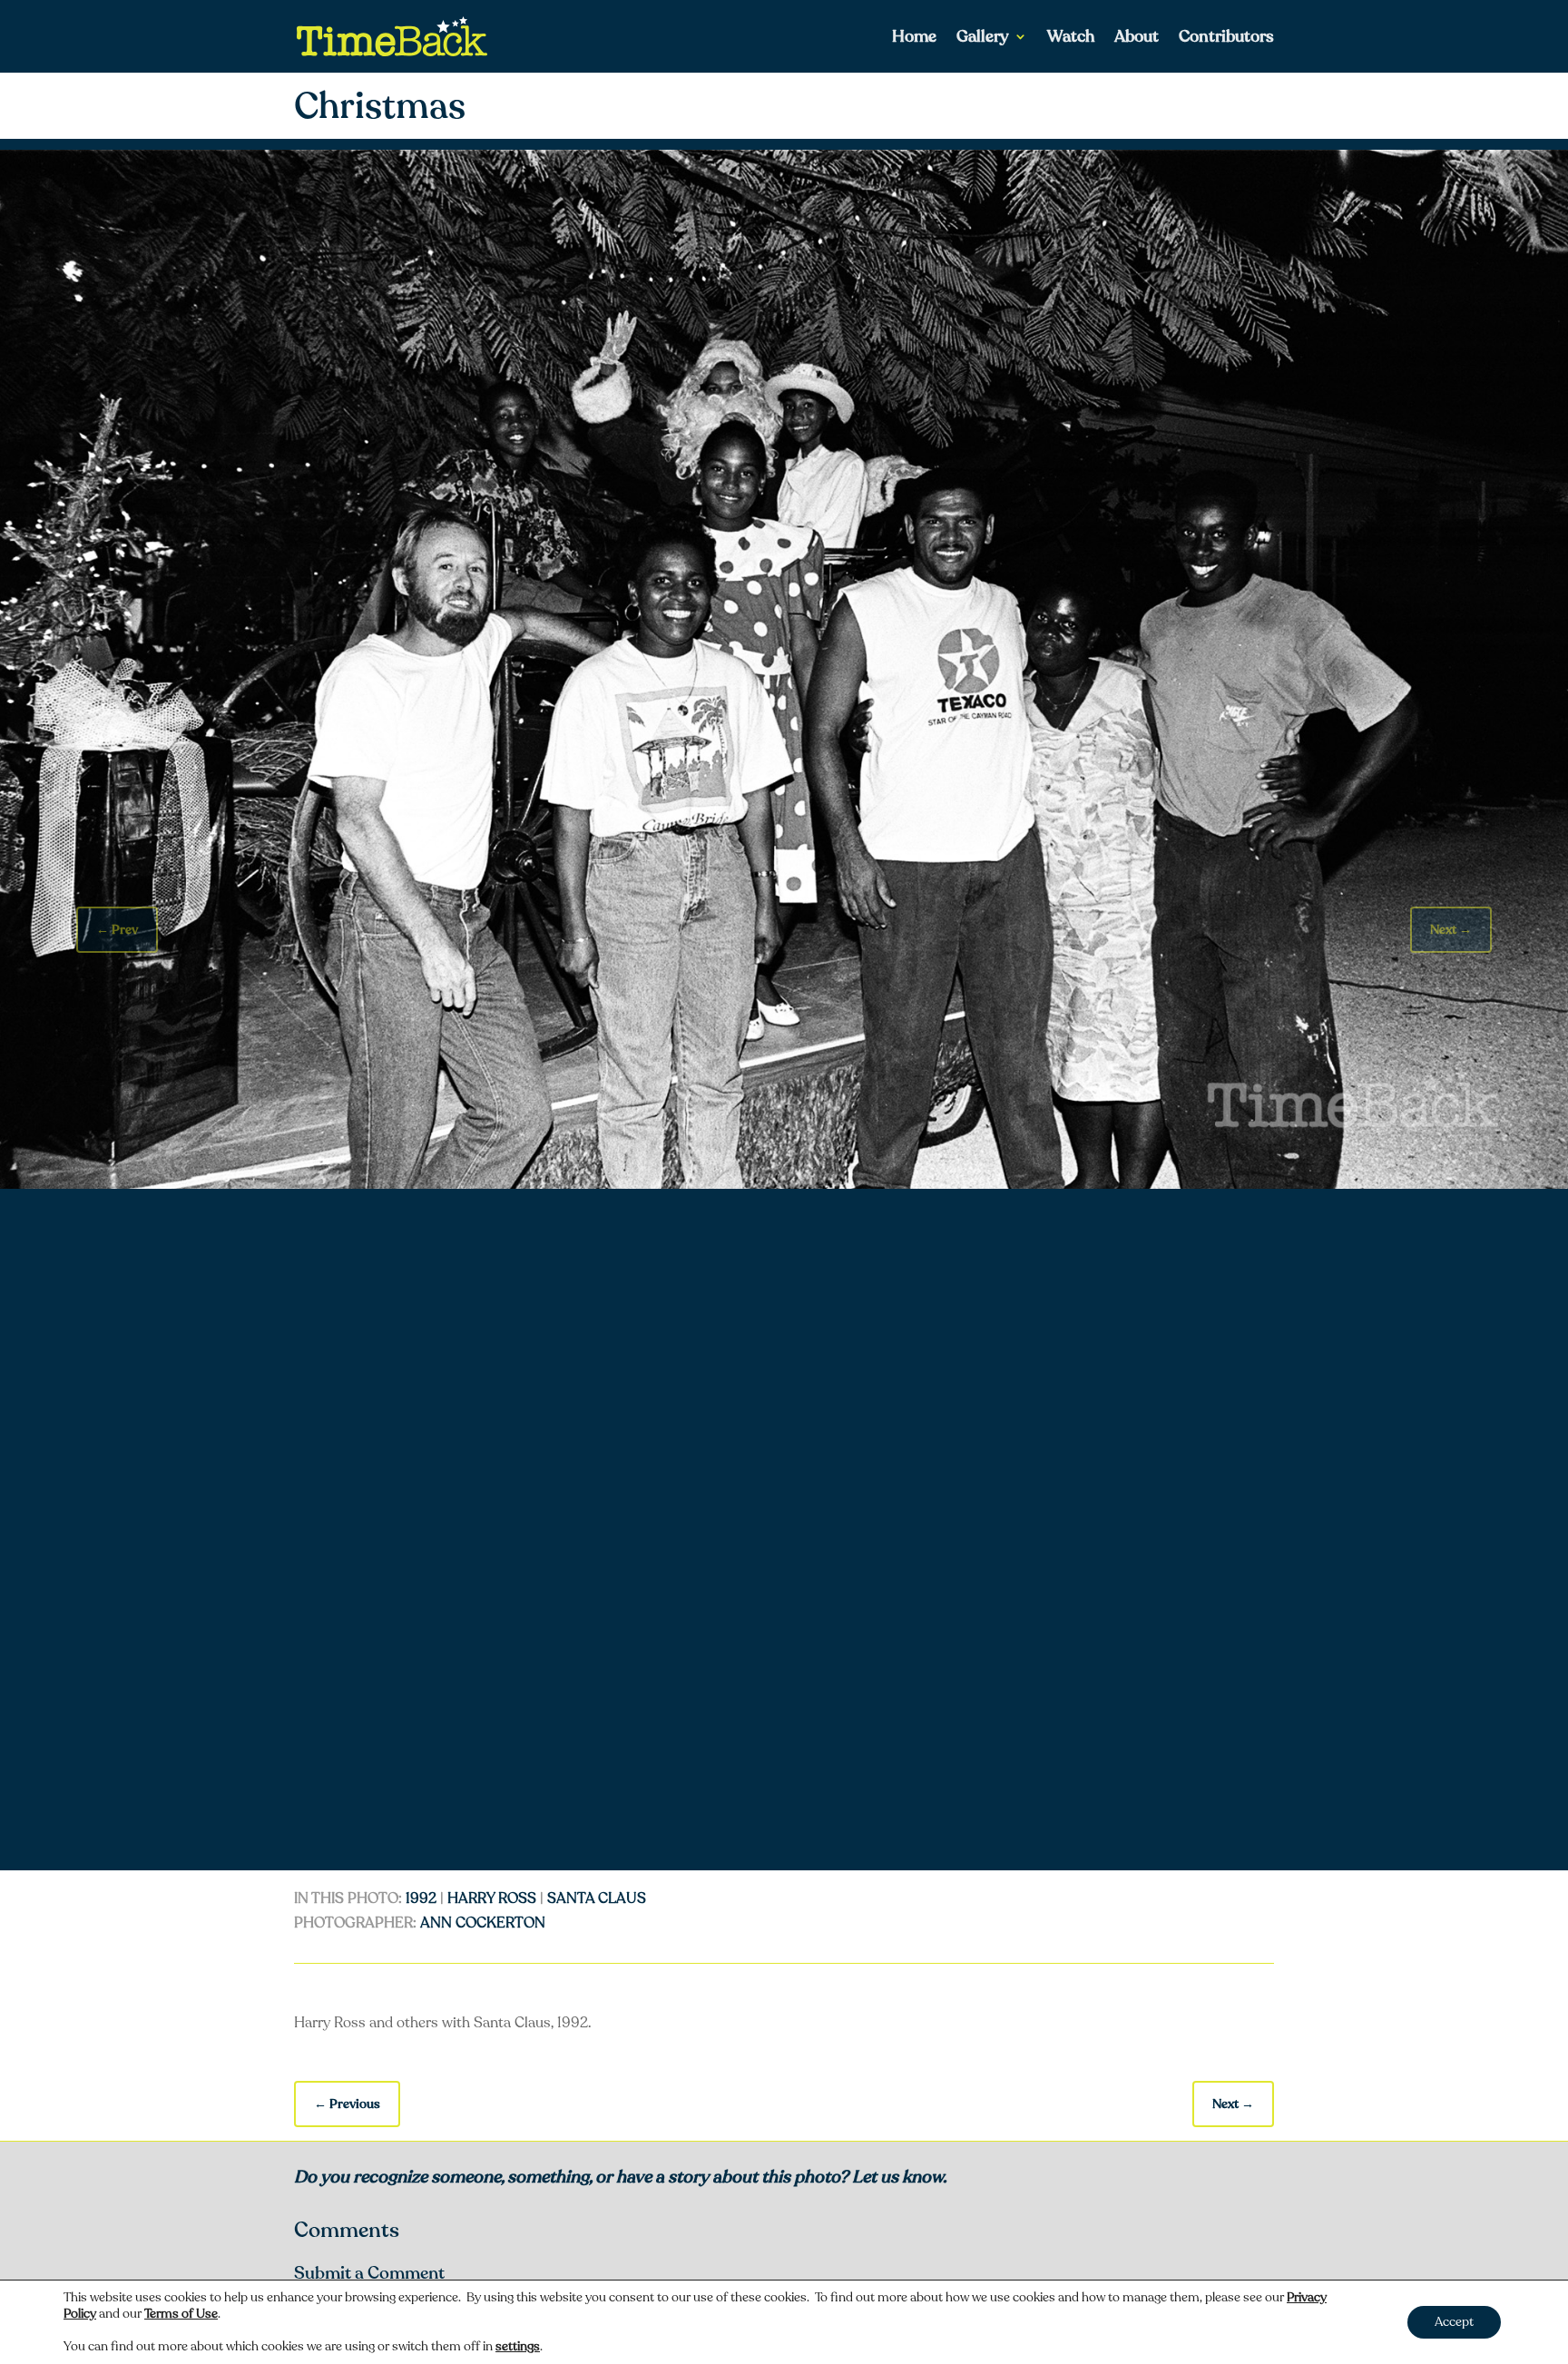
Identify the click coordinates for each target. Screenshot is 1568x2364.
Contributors (1226, 39)
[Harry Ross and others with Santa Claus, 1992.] (784, 1184)
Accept (1454, 2322)
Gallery (983, 39)
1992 (421, 1898)
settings (518, 2347)
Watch (1071, 39)
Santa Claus (597, 1898)
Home (914, 39)
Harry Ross (492, 1898)
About (1137, 39)
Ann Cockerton (483, 1923)
